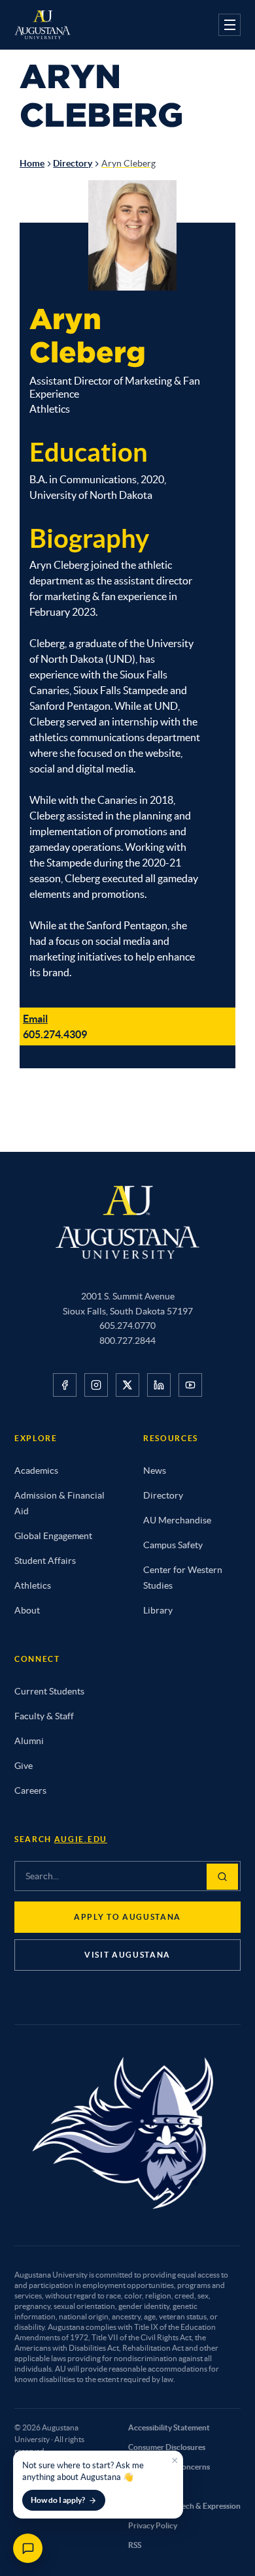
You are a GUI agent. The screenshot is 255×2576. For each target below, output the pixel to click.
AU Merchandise (177, 1520)
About (27, 1610)
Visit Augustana (127, 1955)
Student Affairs (45, 1561)
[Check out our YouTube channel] (190, 1385)
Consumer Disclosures (167, 2447)
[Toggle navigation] (229, 25)
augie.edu (81, 1839)
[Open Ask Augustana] (28, 2548)
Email (35, 1019)
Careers (30, 1790)
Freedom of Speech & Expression (184, 2506)
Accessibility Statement (169, 2427)
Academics (36, 1471)
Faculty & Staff (44, 1716)
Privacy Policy (153, 2525)
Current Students (49, 1691)
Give (24, 1766)
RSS (135, 2545)
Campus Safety (173, 1545)
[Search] (222, 1877)
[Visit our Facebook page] (65, 1385)
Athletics (33, 1585)
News (155, 1471)
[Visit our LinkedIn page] (159, 1385)
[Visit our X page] (127, 1385)
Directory (73, 163)
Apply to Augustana (127, 1917)
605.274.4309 (55, 1034)
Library (158, 1610)
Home (32, 163)
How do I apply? (58, 2500)
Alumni (29, 1741)
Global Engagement (53, 1536)
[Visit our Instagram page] (96, 1385)
